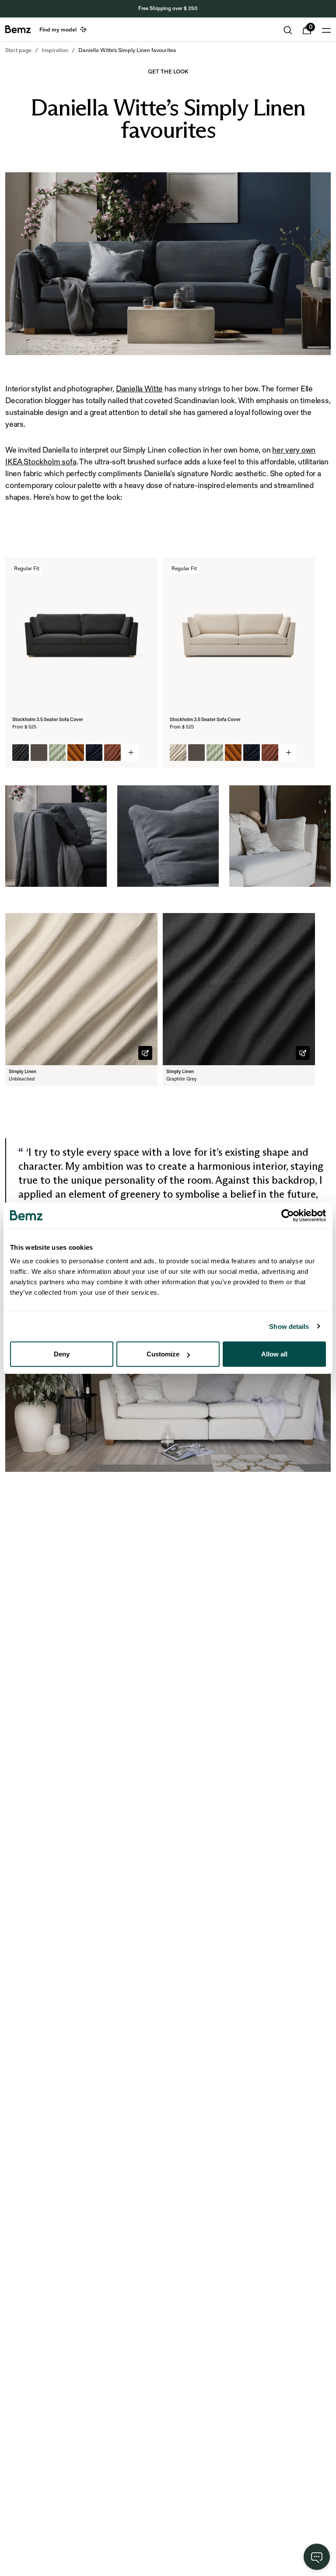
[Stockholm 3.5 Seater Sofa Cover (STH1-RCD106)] (76, 753)
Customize (163, 1354)
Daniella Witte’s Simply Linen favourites (127, 50)
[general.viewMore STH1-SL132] (288, 753)
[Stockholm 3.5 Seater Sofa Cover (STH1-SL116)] (21, 753)
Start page (18, 50)
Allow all (274, 1354)
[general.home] (18, 29)
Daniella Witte (139, 389)
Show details (289, 1326)
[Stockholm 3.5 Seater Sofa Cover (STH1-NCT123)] (94, 753)
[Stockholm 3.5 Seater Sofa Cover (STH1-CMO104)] (112, 753)
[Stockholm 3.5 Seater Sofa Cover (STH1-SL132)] (178, 753)
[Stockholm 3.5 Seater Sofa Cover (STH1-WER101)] (57, 753)
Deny (62, 1354)
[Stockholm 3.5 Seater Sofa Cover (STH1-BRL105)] (39, 753)
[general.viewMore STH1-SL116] (131, 753)
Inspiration (55, 50)
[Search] (288, 30)
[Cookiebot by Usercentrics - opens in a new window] (288, 1215)
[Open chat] (317, 2557)
